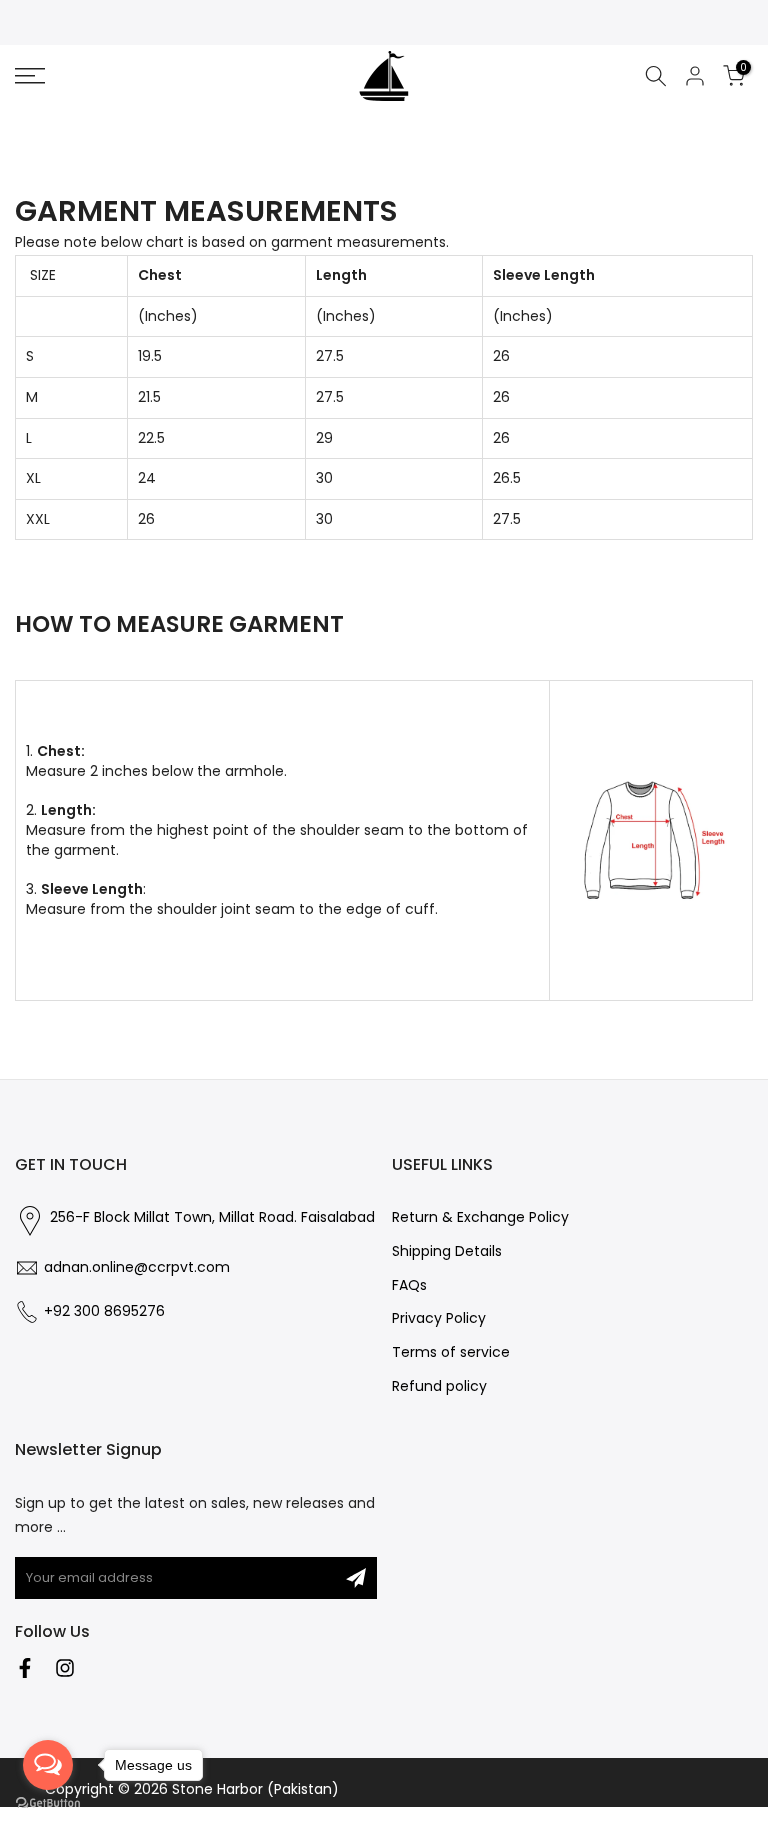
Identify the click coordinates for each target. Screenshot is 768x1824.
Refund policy (439, 1386)
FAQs (409, 1285)
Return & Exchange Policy (480, 1217)
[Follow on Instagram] (65, 1668)
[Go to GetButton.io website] (48, 1803)
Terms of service (451, 1352)
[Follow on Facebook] (25, 1668)
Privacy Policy (439, 1318)
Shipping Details (447, 1251)
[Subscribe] (356, 1578)
